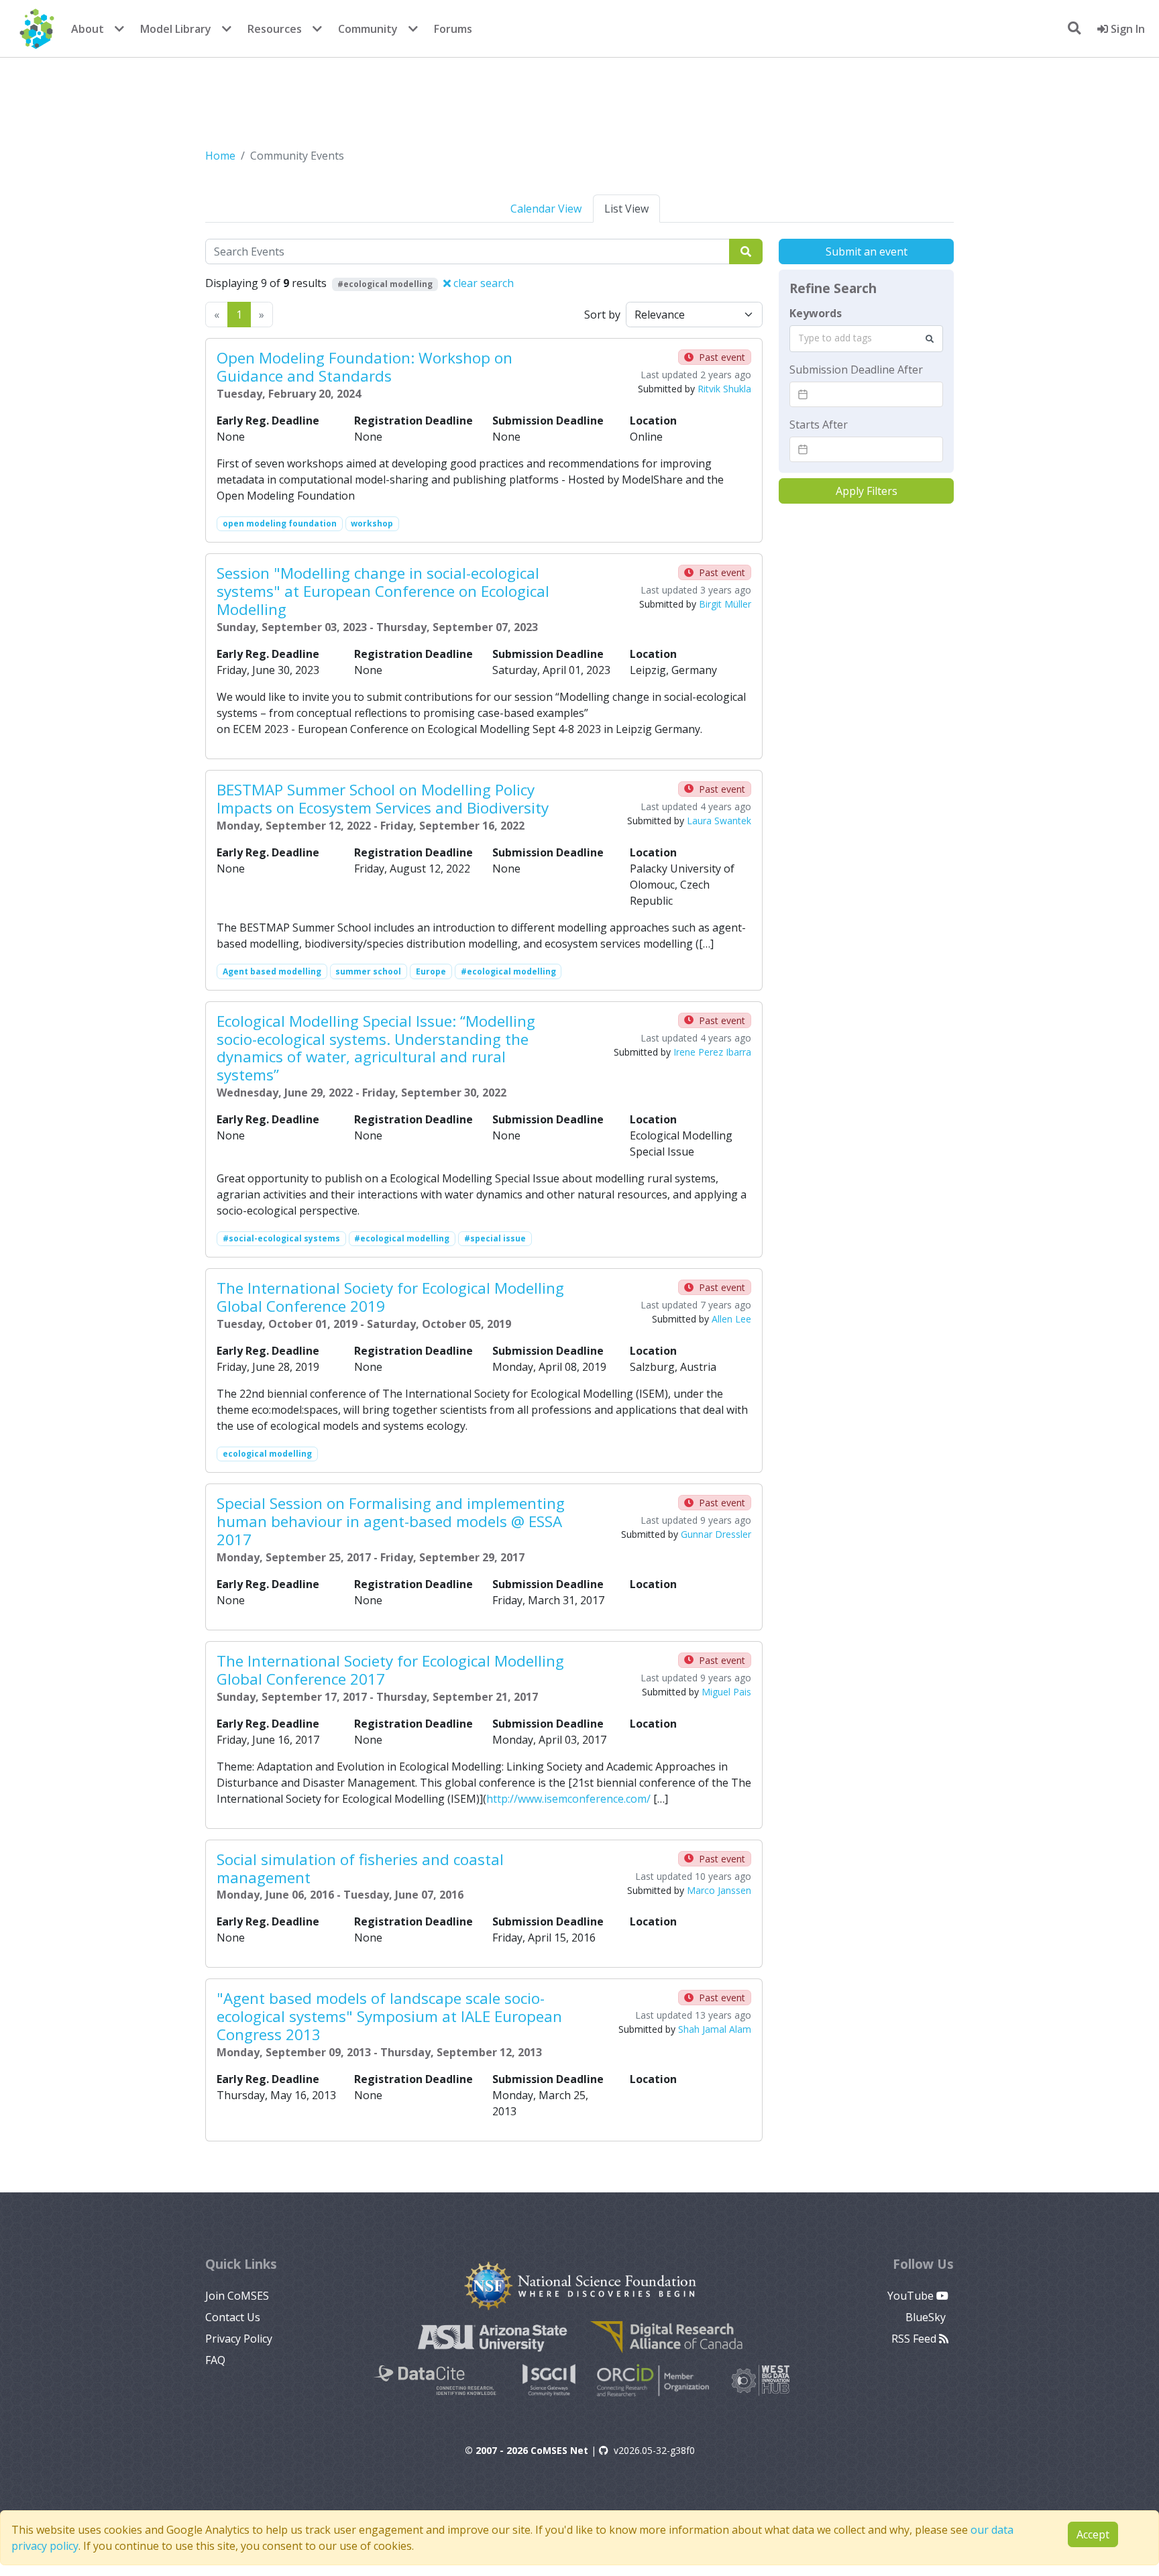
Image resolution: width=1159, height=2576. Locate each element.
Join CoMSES (237, 2296)
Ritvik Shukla (724, 389)
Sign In (1126, 29)
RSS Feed (915, 2339)
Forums (453, 29)
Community (368, 29)
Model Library (176, 29)
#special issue (495, 1238)
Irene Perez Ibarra (712, 1052)
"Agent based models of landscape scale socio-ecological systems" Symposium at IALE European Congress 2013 (389, 2016)
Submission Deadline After (856, 370)
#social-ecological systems (281, 1238)
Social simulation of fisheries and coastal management (360, 1868)
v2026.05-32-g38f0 (654, 2450)
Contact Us (233, 2317)
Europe (431, 971)
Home (220, 156)
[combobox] (866, 339)
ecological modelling (267, 1454)
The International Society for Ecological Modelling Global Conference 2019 (390, 1297)
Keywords (816, 313)
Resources (275, 29)
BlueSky (927, 2317)
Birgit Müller (725, 604)
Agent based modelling (272, 971)
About (88, 29)
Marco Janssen (719, 1890)
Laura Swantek (719, 821)
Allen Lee (731, 1319)
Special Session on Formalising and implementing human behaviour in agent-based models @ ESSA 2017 (391, 1521)
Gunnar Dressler (716, 1534)
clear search (482, 283)
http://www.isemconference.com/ (568, 1799)
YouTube (912, 2296)
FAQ (215, 2360)
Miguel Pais (726, 1692)
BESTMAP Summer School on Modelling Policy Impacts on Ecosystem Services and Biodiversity (383, 799)
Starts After (819, 425)
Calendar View (546, 209)
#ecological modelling (508, 971)
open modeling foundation (280, 523)
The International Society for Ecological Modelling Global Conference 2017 (390, 1670)
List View (626, 209)
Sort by (602, 315)
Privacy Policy (239, 2339)
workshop (372, 523)
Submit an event (867, 251)
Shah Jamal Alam (715, 2029)
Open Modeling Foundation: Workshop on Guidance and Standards (365, 367)
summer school (368, 971)
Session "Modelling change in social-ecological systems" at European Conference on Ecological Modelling (383, 591)
